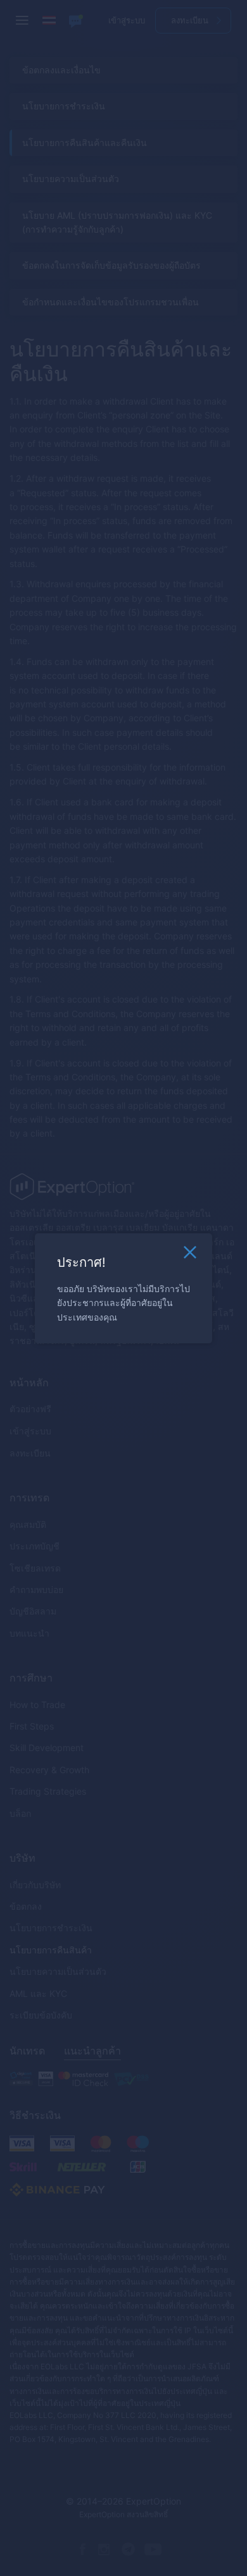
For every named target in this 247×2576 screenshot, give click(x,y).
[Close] (190, 1255)
